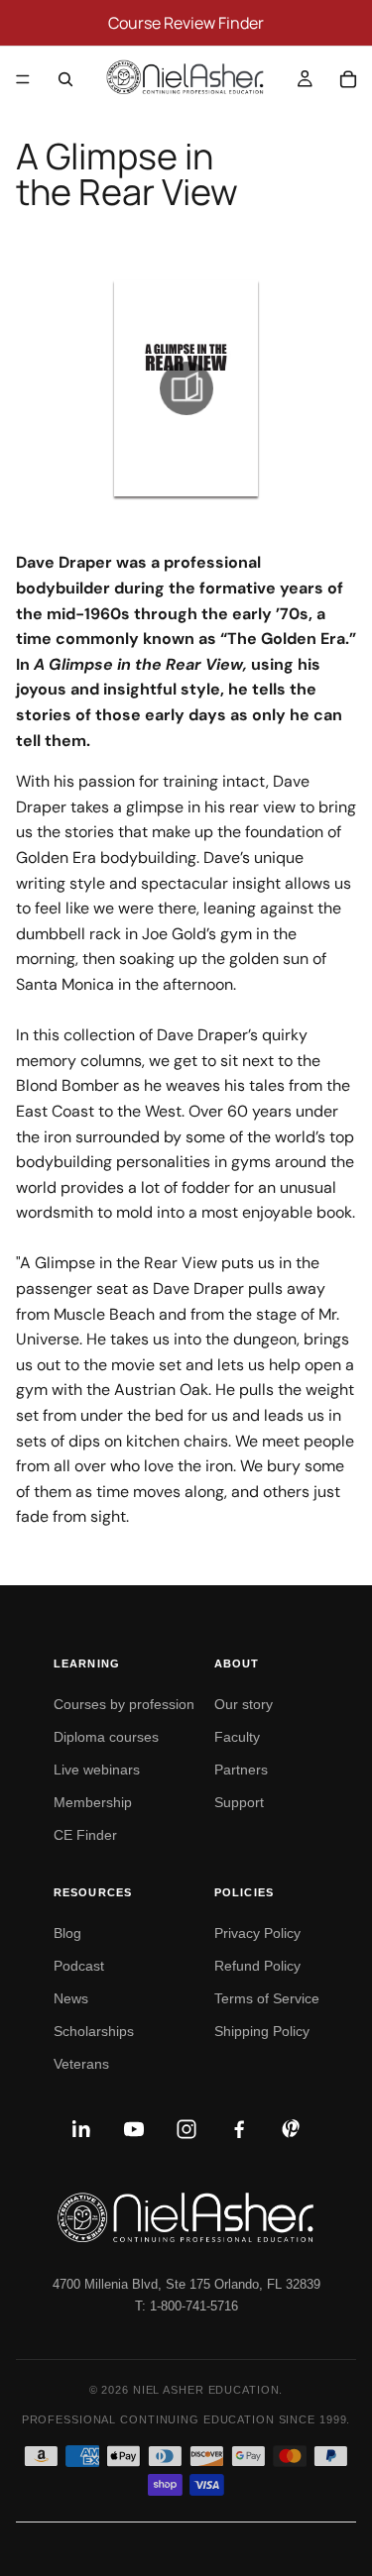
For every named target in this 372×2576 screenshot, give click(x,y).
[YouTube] (134, 2129)
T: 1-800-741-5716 (186, 2306)
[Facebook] (239, 2129)
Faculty (237, 1737)
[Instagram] (186, 2129)
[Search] (65, 79)
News (71, 1998)
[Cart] (348, 79)
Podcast (79, 1966)
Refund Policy (257, 1966)
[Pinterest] (292, 2129)
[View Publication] (186, 389)
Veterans (81, 2064)
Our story (244, 1704)
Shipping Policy (262, 2031)
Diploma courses (106, 1737)
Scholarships (94, 2031)
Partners (241, 1770)
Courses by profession (124, 1704)
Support (239, 1802)
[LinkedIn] (81, 2129)
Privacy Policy (257, 1933)
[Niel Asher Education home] (186, 2217)
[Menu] (23, 79)
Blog (67, 1933)
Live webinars (97, 1770)
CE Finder (85, 1835)
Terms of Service (267, 1998)
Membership (93, 1802)
